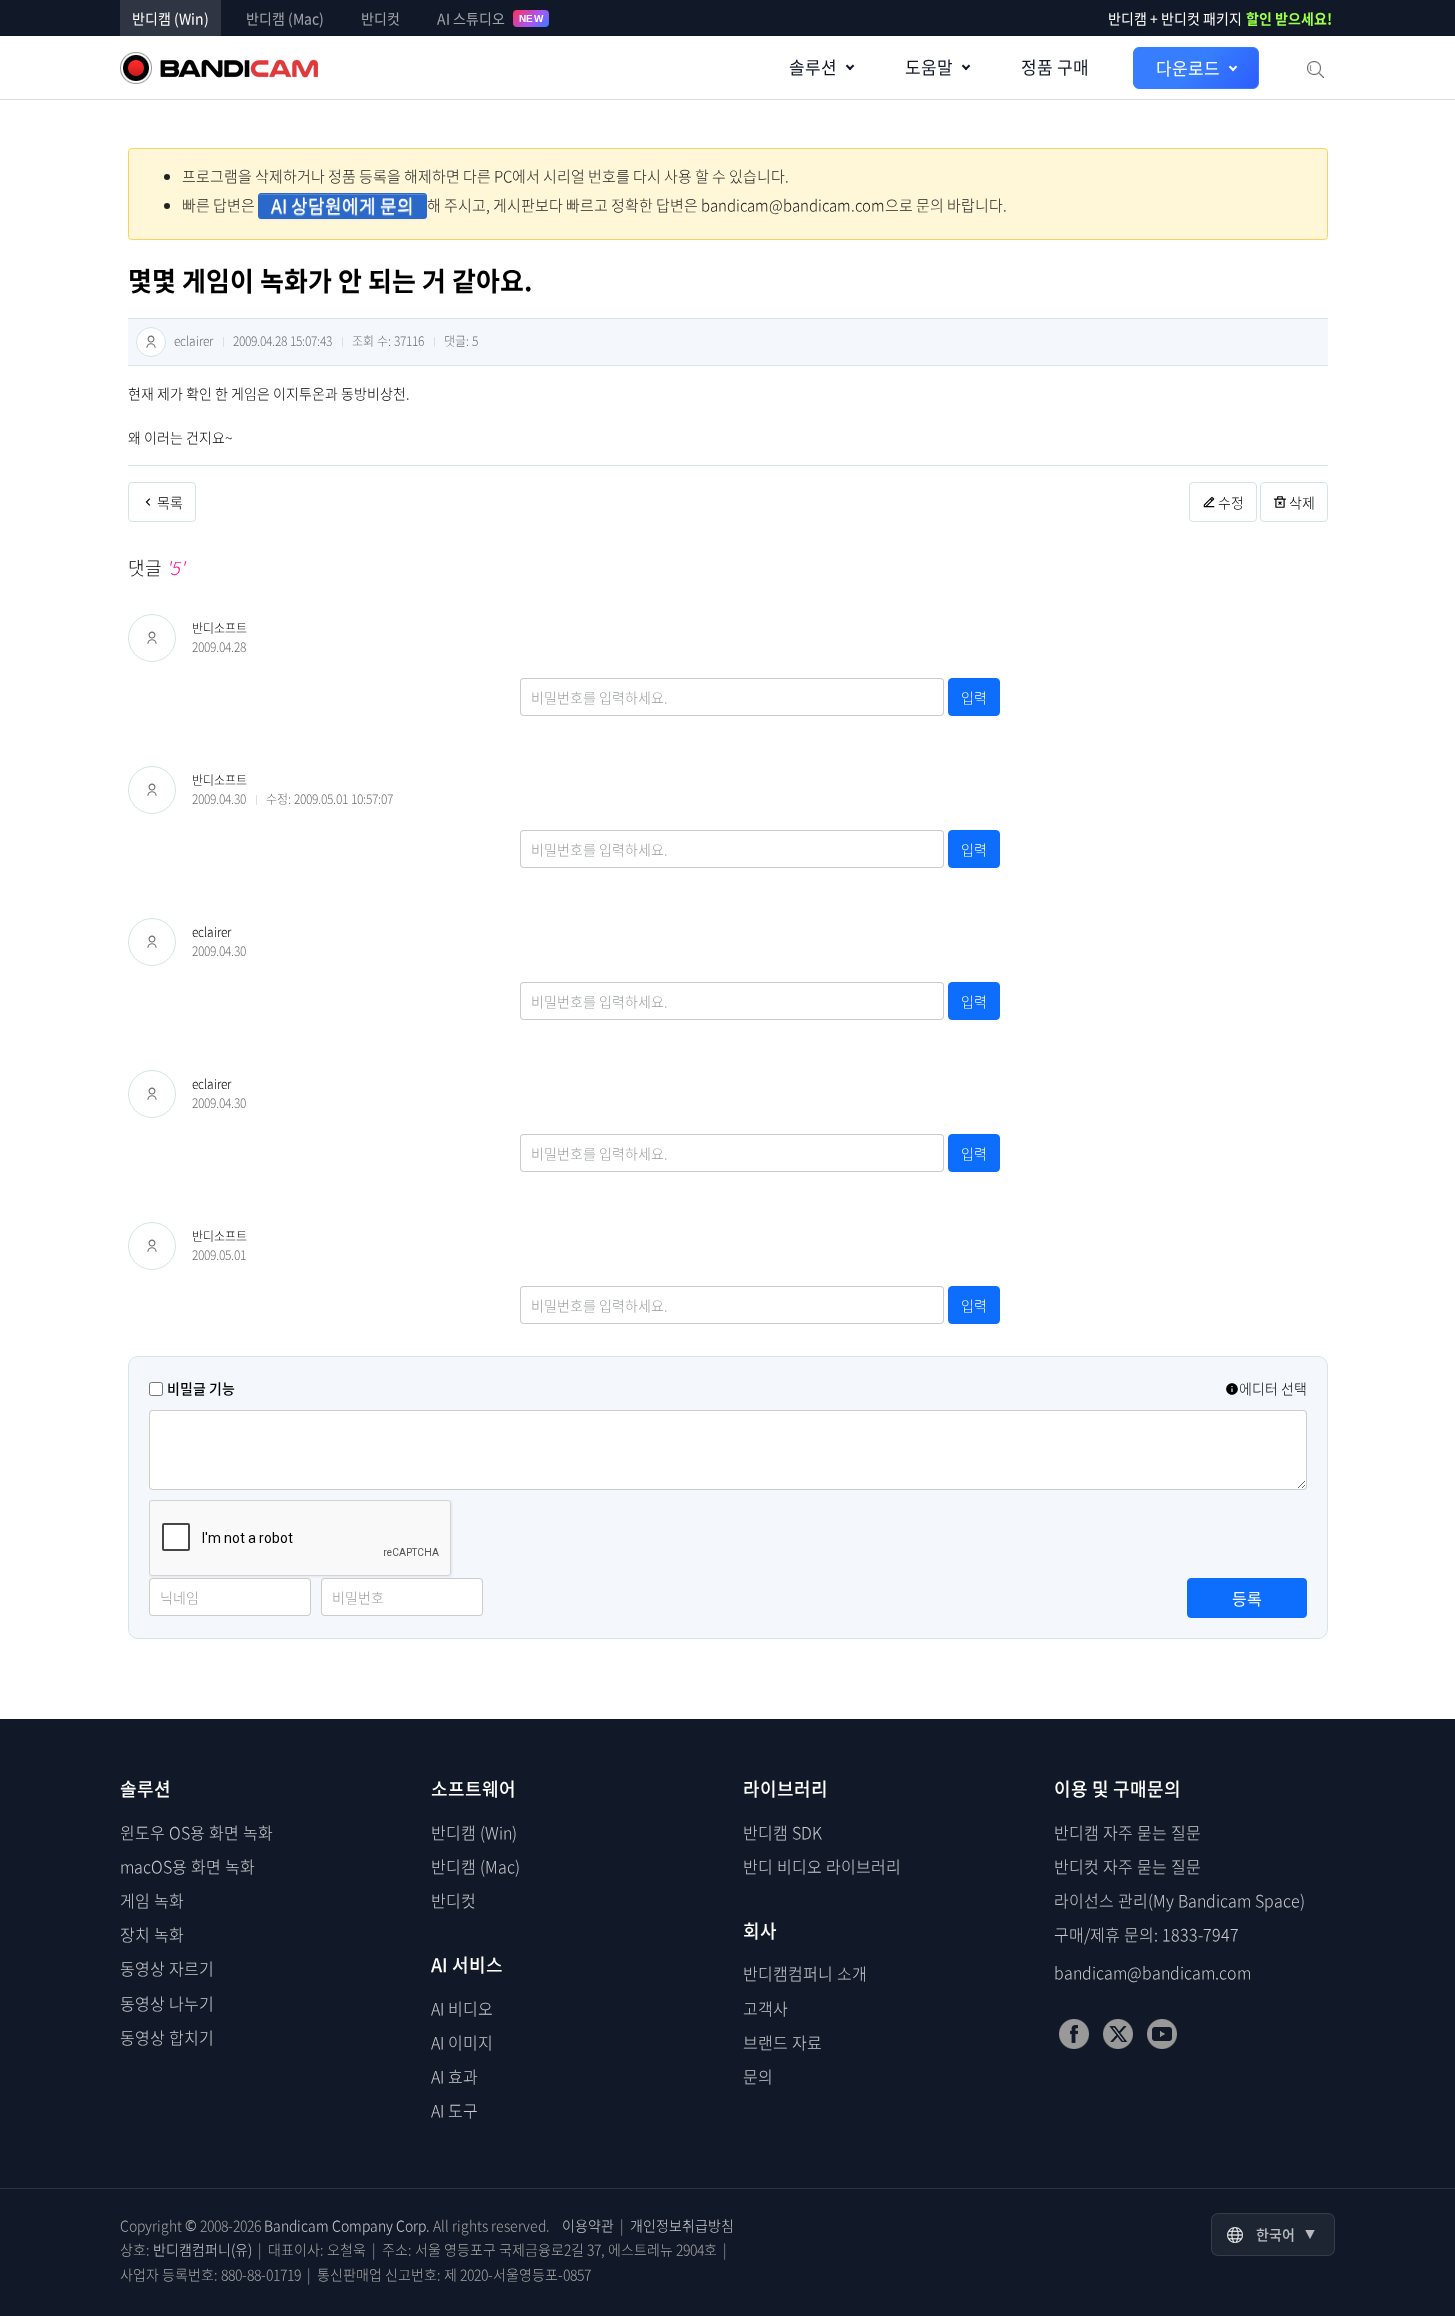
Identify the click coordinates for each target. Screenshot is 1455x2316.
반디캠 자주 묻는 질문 (1127, 1832)
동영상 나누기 (167, 2003)
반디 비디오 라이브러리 (822, 1866)
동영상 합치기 (167, 2037)
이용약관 (588, 2225)
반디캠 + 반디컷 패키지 (1220, 18)
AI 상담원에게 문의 (342, 206)
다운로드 (1188, 67)
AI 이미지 (462, 2042)
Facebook (1074, 2034)
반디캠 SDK (782, 1832)
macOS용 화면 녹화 (187, 1866)
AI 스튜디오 (490, 18)
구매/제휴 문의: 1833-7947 (1146, 1934)
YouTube (1162, 2034)
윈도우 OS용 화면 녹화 (196, 1832)
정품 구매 (1055, 66)
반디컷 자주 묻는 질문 (1127, 1866)
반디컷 (380, 18)
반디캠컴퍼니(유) (202, 2249)
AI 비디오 (462, 2008)
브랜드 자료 (782, 2042)
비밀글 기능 (201, 1388)
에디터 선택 (1273, 1388)
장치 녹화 (152, 1934)
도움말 (929, 66)
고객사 (765, 2008)
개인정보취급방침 (682, 2225)
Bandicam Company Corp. (347, 2225)
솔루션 (813, 66)
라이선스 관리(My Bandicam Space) (1179, 1900)
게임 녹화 (152, 1900)
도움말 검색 (1314, 68)
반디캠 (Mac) (285, 18)
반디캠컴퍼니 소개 (805, 1973)
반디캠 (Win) (170, 18)
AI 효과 (454, 2076)
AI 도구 (454, 2110)
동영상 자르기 (167, 1968)
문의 (758, 2076)
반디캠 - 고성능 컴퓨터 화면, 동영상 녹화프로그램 (219, 68)
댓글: (461, 341)
